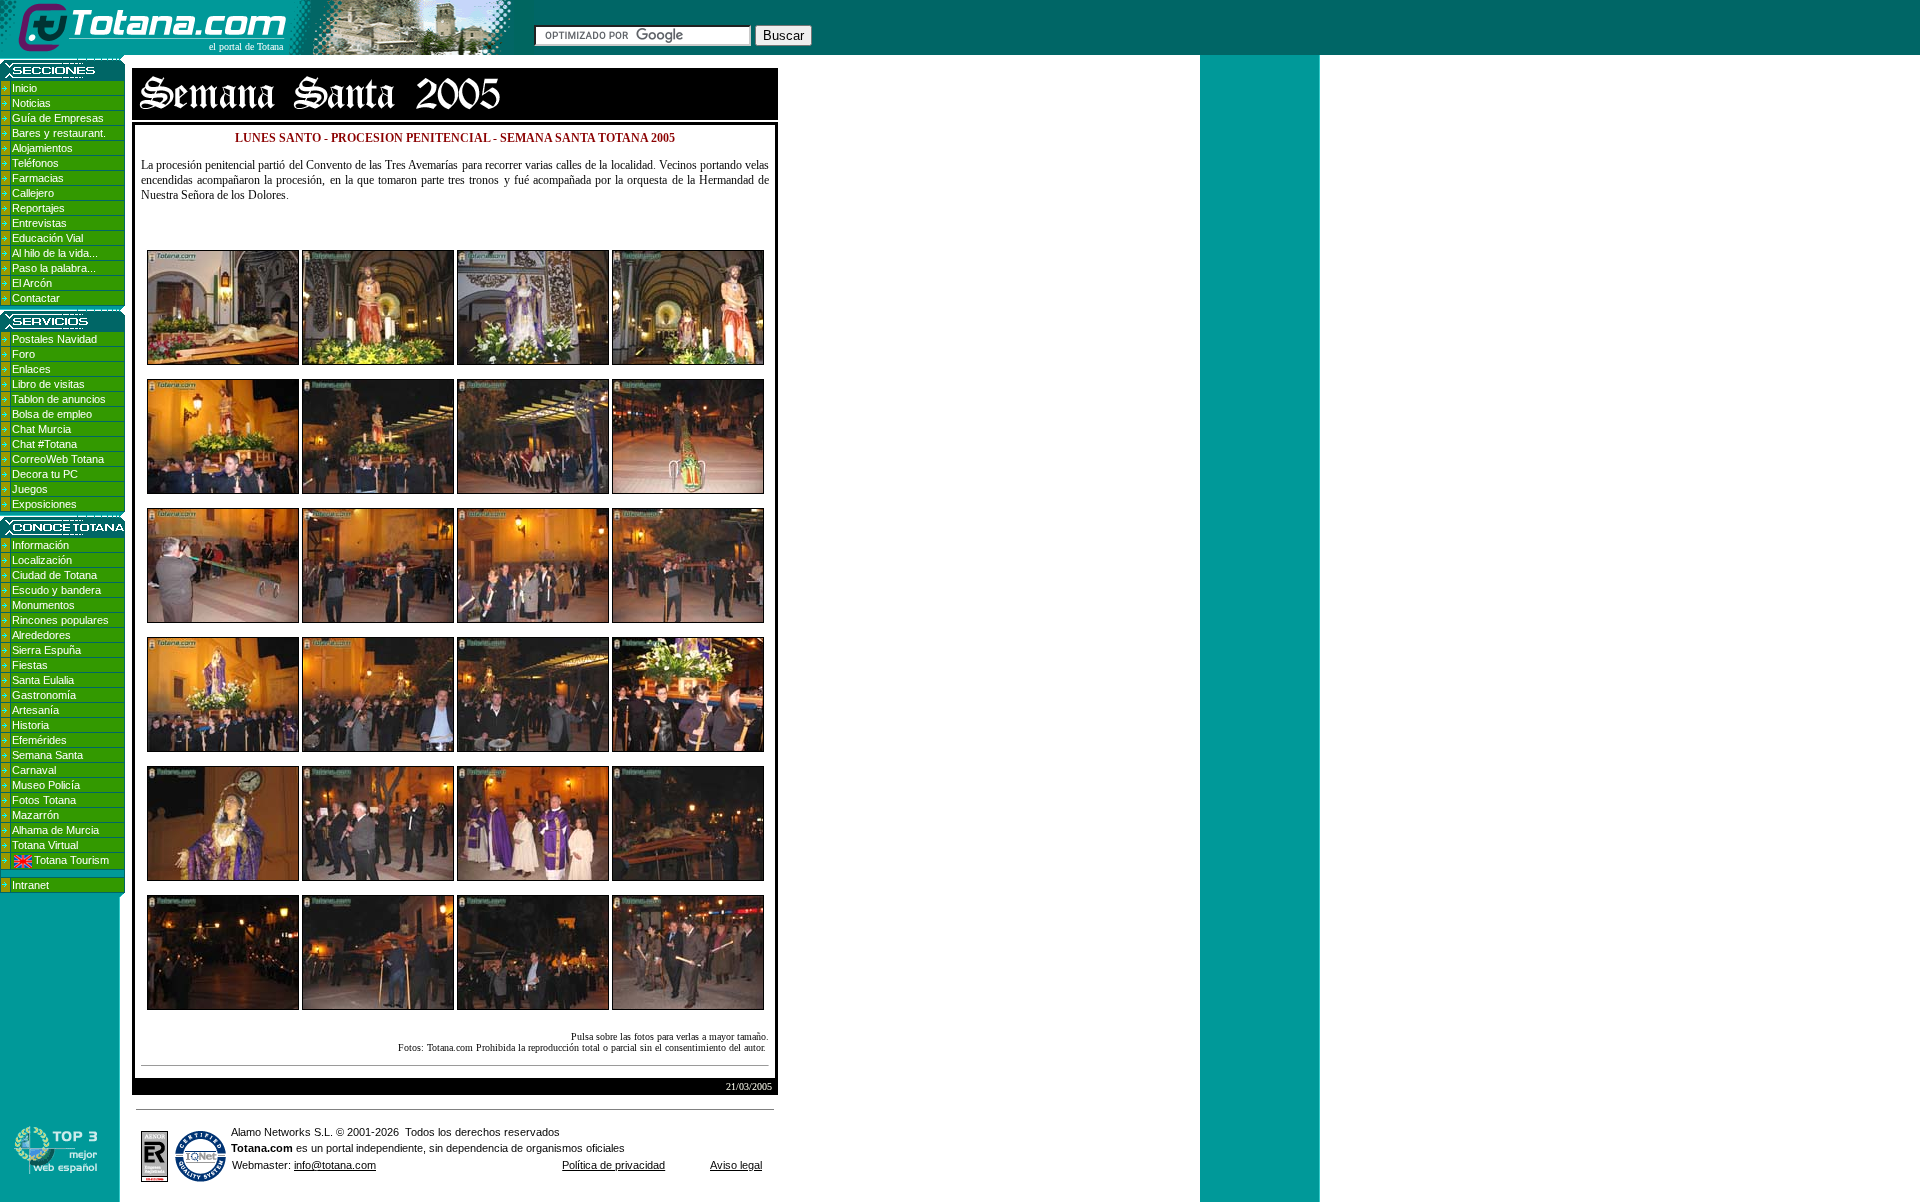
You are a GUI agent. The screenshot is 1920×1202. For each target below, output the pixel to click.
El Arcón (32, 283)
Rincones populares (60, 620)
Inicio (24, 88)
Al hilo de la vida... (55, 253)
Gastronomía (44, 695)
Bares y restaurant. (59, 133)
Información (40, 545)
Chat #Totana (44, 444)
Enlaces (31, 369)
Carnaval (34, 770)
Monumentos (43, 605)
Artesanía (35, 710)
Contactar (36, 298)
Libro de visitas (48, 384)
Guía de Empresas (58, 118)
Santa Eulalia (43, 680)
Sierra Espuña (46, 650)
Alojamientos (42, 148)
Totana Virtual (45, 845)
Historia (30, 725)
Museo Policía (46, 785)
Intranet (30, 885)
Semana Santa (47, 755)
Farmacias (38, 178)
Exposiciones (44, 504)
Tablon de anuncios (59, 399)
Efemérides (39, 740)
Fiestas (30, 665)
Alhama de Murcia (55, 830)
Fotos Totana (44, 800)
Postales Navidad (54, 339)
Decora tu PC (45, 474)
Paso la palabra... (54, 268)
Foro (23, 354)
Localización (42, 560)
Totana (249, 1148)
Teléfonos (35, 163)
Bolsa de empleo (52, 414)
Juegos (30, 489)
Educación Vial (47, 238)
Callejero (33, 193)
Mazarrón (35, 815)
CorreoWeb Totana (58, 459)
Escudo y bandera (56, 590)
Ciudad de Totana (54, 575)
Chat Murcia (41, 429)
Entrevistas (39, 223)
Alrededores (41, 635)
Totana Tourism (71, 860)
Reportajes (38, 208)
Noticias (31, 103)
